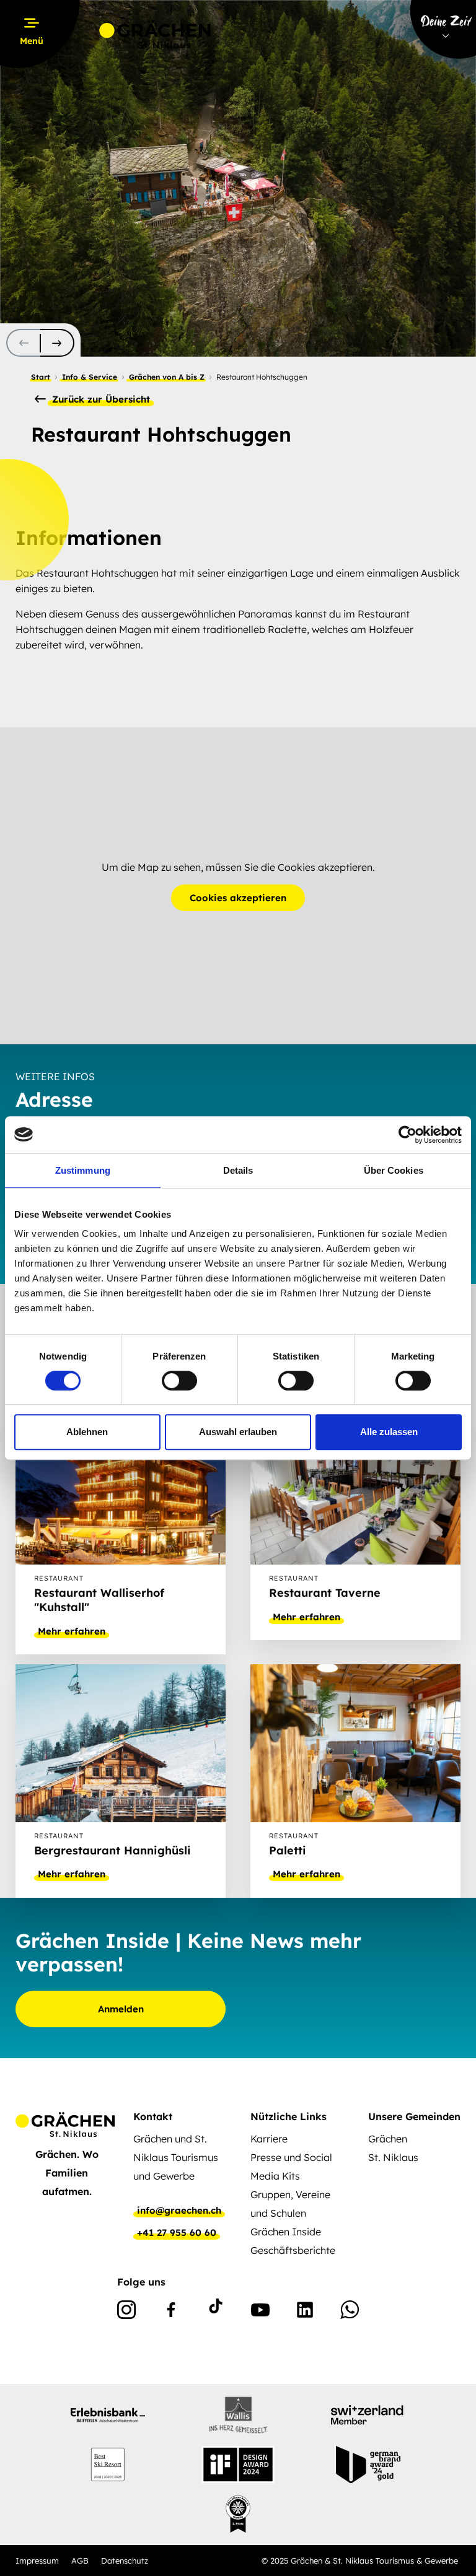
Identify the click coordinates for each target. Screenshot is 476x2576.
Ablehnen (87, 1432)
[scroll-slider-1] (57, 343)
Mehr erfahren (72, 1631)
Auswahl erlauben (238, 1432)
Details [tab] (238, 1170)
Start (41, 377)
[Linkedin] (305, 2312)
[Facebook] (171, 2312)
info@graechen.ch (179, 2211)
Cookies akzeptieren (238, 898)
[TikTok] (216, 2312)
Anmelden (121, 2009)
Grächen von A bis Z (167, 377)
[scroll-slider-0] (23, 343)
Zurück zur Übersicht (99, 399)
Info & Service (90, 377)
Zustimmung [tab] (83, 1170)
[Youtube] (260, 2312)
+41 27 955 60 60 (177, 2233)
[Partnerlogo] (108, 2415)
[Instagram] (126, 2312)
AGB (80, 2561)
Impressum (37, 2561)
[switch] (179, 1381)
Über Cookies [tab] (394, 1170)
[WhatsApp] (350, 2312)
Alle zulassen (389, 1432)
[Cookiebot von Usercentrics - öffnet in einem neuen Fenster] (408, 1135)
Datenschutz (125, 2561)
